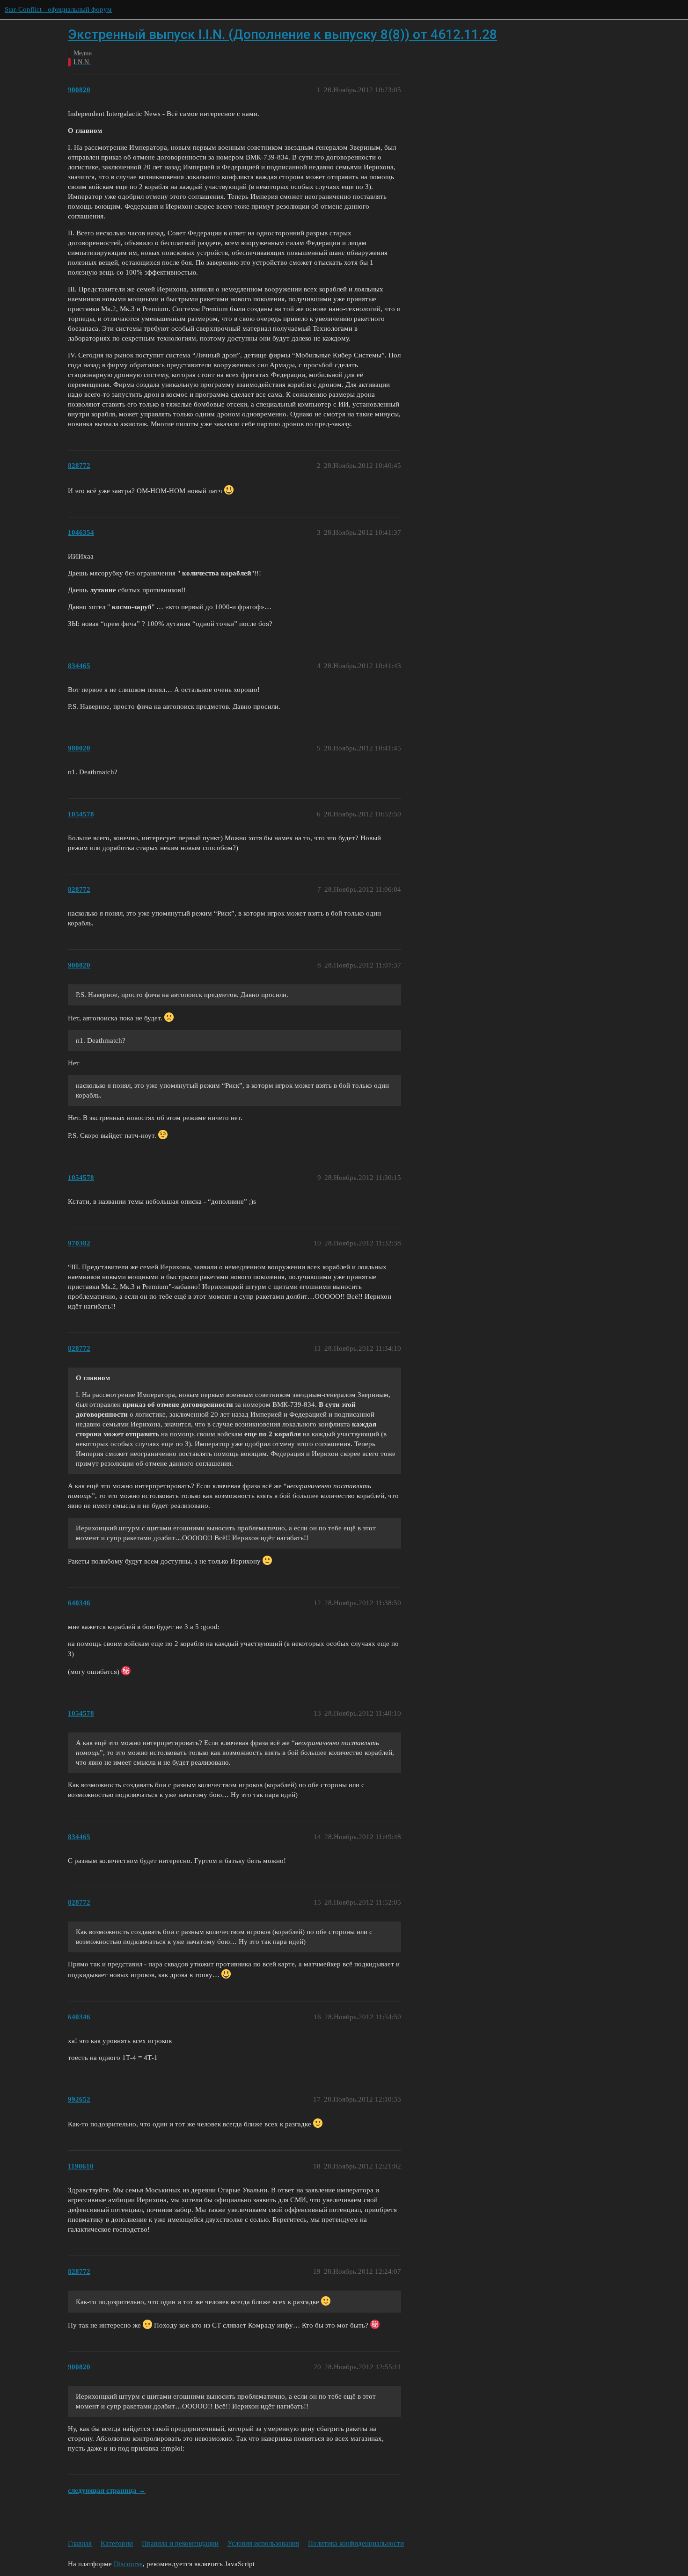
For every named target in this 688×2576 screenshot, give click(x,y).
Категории (117, 2543)
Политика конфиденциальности (356, 2543)
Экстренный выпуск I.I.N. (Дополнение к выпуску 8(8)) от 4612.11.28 (282, 34)
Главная (80, 2543)
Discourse (128, 2564)
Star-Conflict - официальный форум (58, 9)
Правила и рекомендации (180, 2543)
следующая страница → (107, 2490)
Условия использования (263, 2543)
